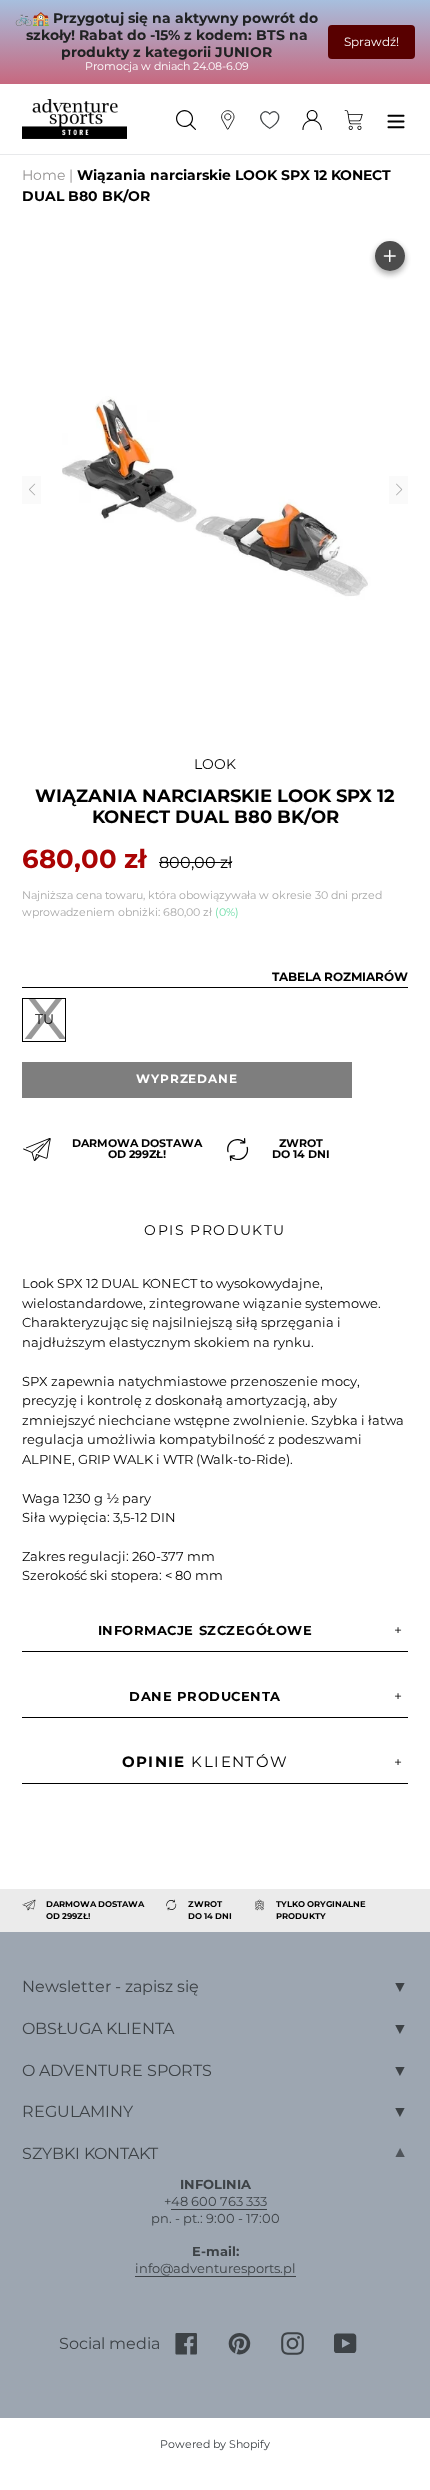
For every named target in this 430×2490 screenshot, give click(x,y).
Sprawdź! (371, 41)
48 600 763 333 (219, 2201)
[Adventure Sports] (74, 119)
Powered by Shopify (215, 2444)
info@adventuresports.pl (215, 2268)
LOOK (215, 764)
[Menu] (396, 118)
